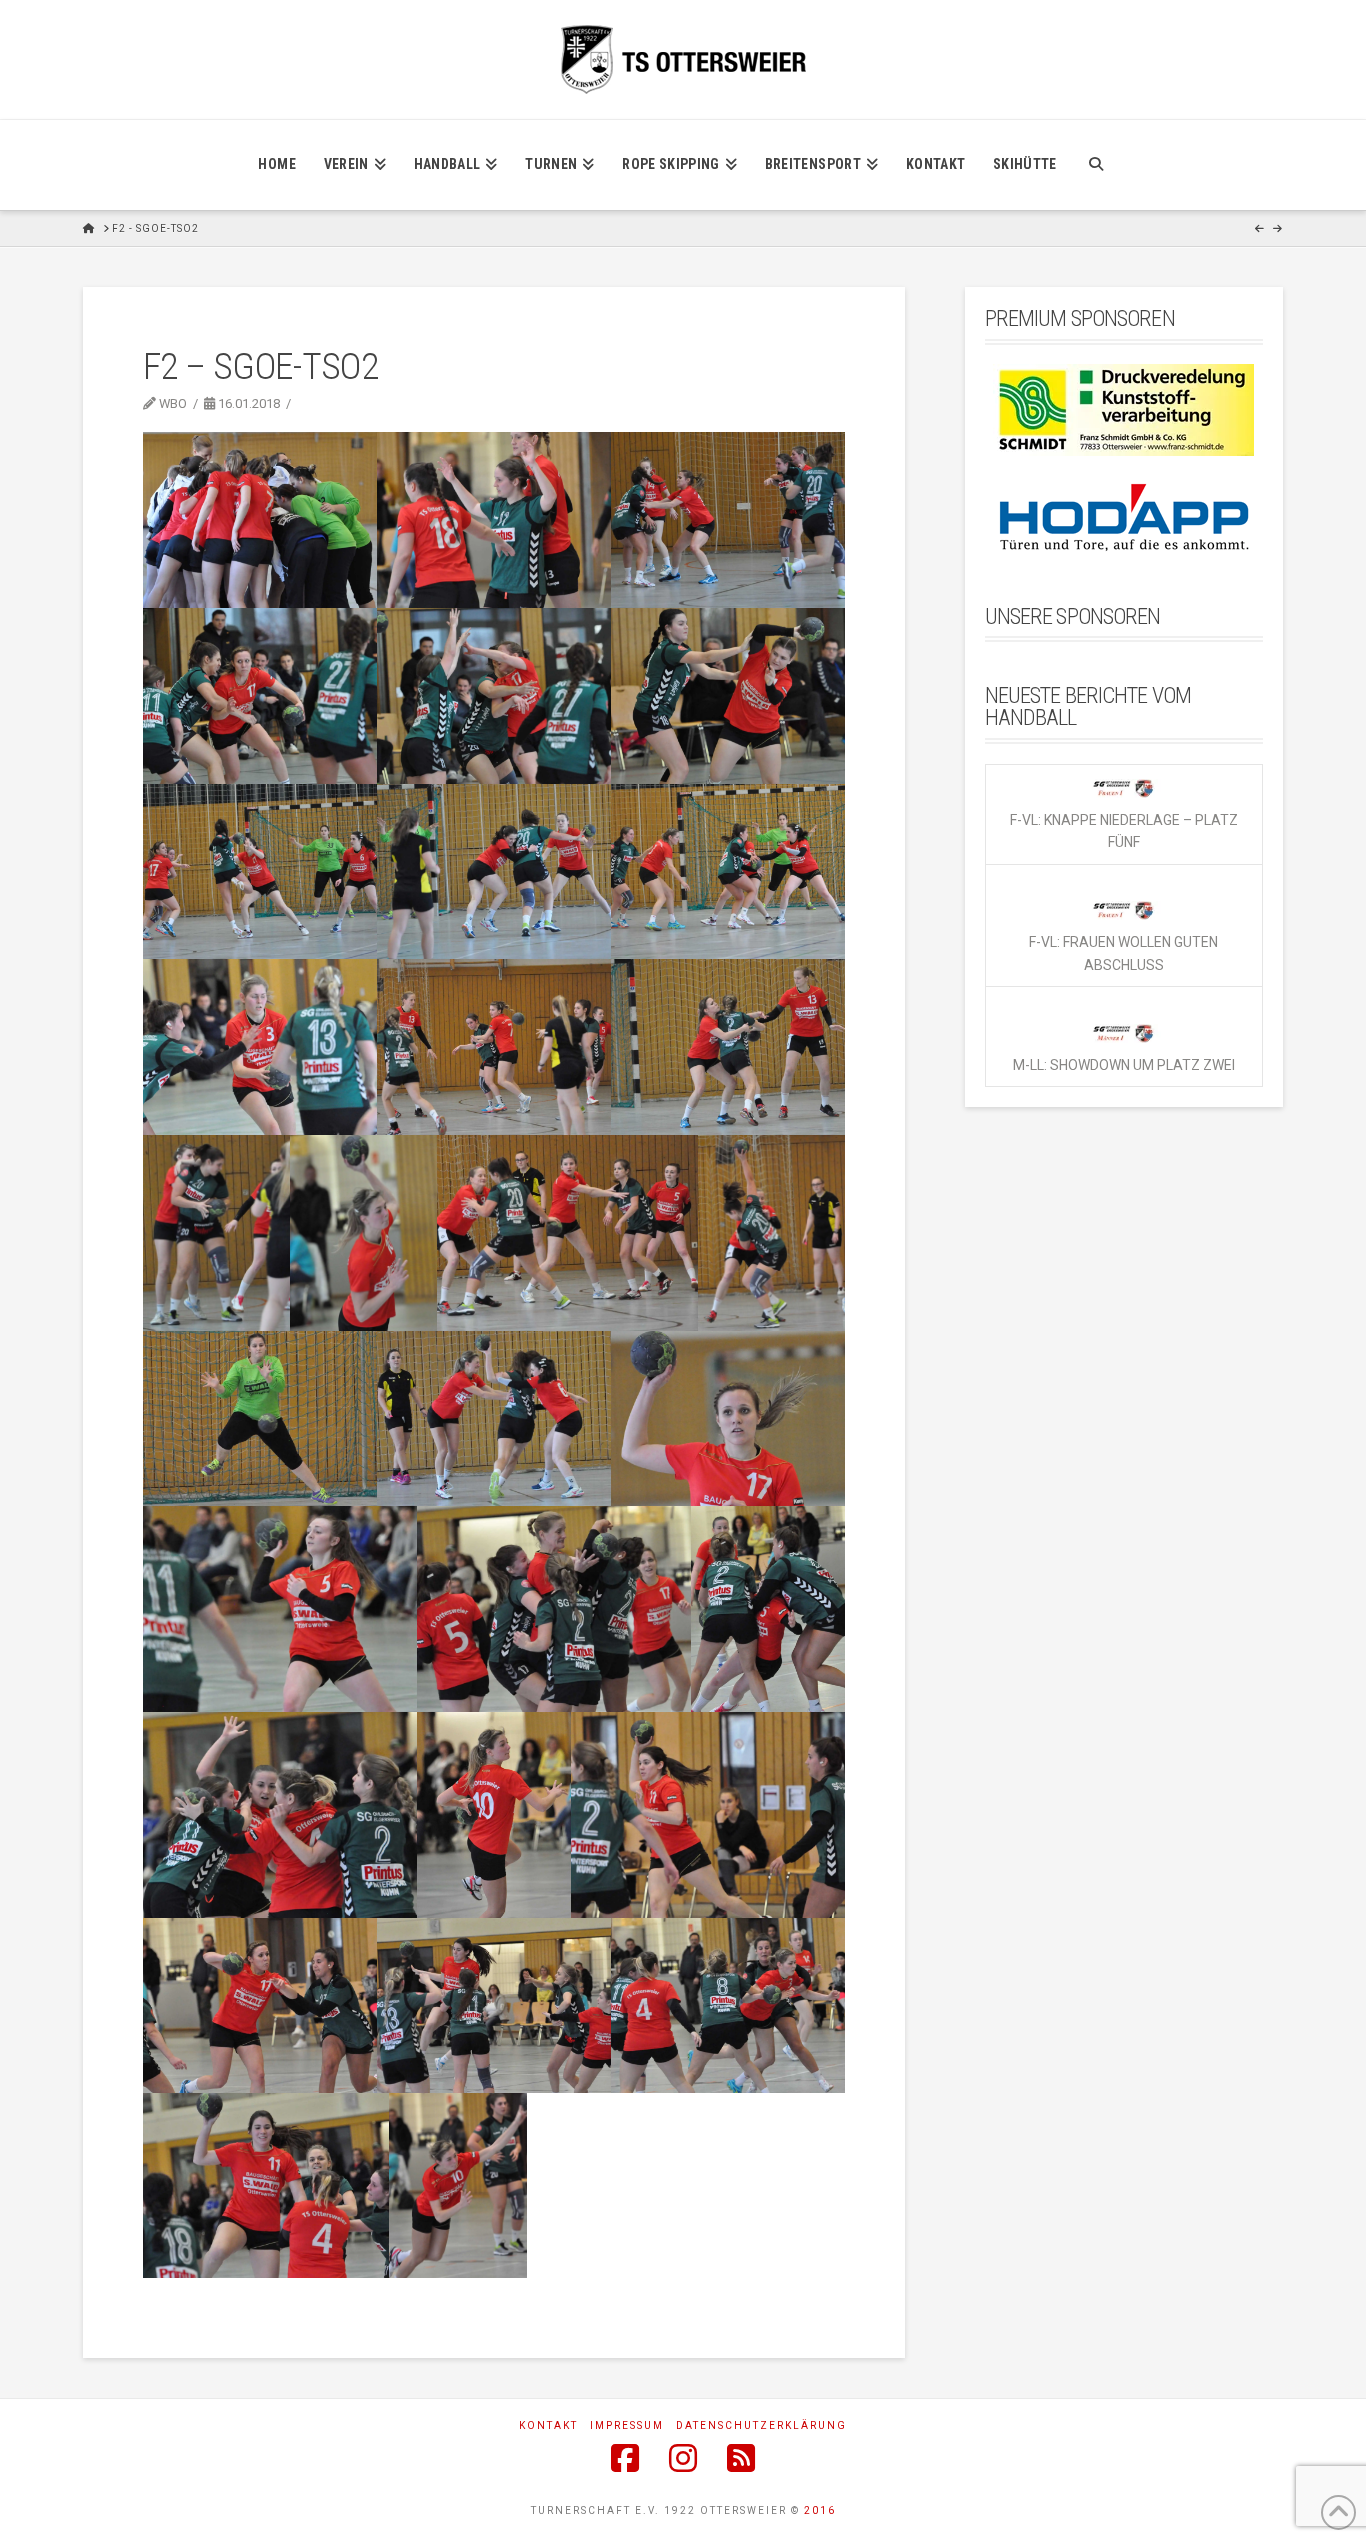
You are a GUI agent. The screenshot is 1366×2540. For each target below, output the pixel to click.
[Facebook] (625, 2458)
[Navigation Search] (1095, 165)
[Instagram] (683, 2458)
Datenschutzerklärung (761, 2425)
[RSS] (741, 2458)
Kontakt (548, 2425)
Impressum (627, 2425)
